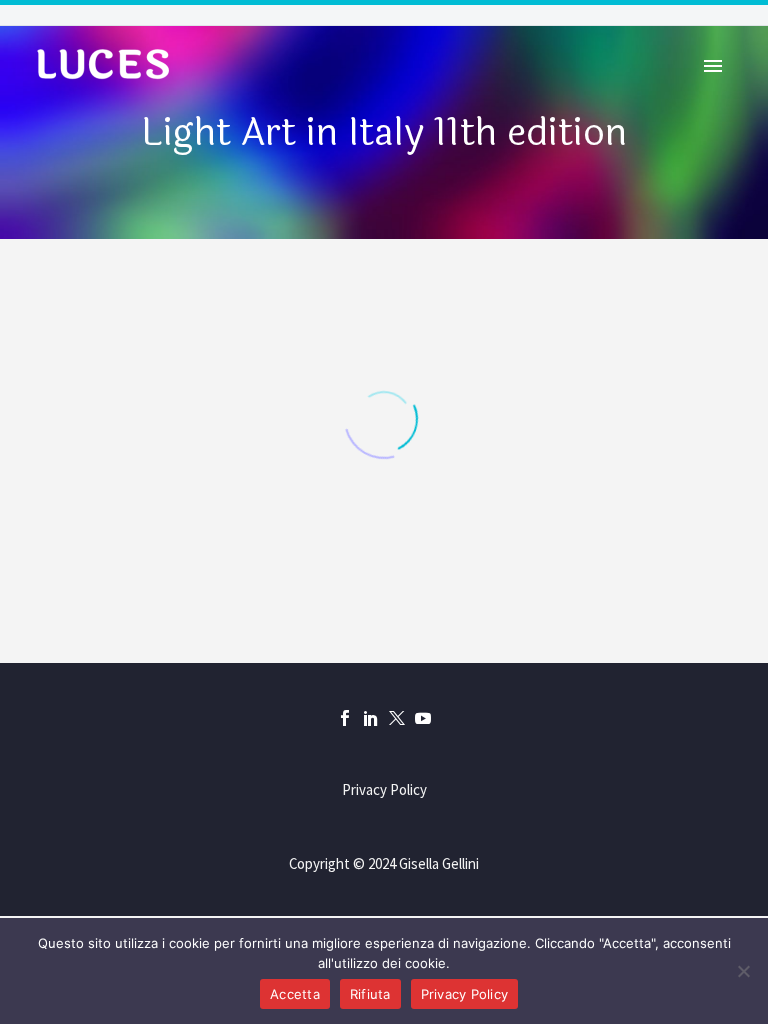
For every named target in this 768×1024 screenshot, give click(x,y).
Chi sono (223, 92)
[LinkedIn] (371, 718)
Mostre (350, 92)
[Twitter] (397, 718)
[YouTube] (423, 718)
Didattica (660, 92)
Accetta (295, 994)
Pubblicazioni (501, 92)
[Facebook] (345, 718)
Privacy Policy (384, 790)
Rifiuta (370, 994)
